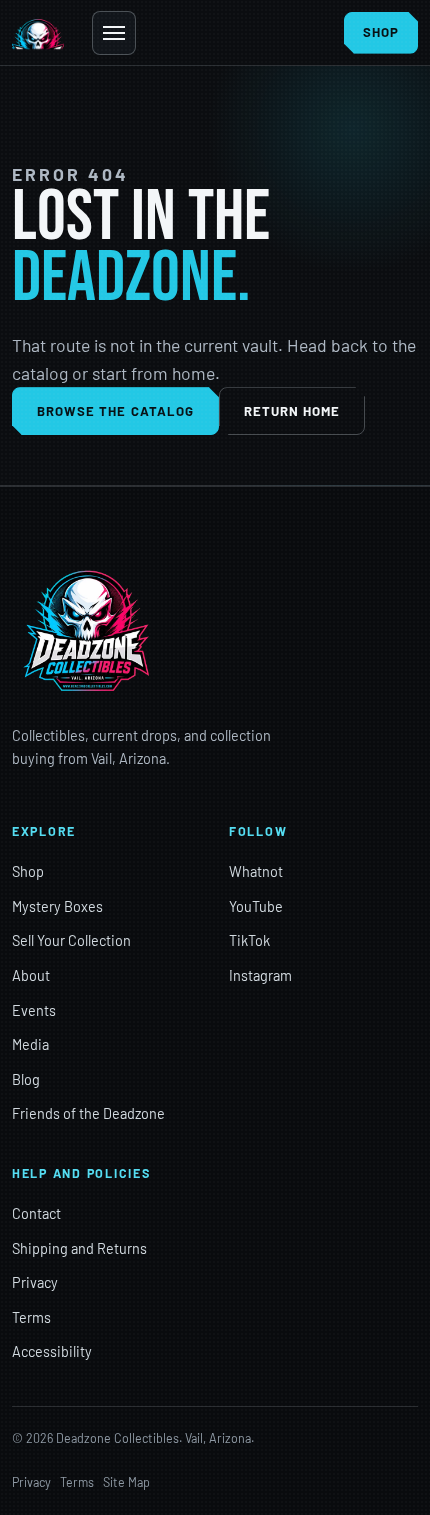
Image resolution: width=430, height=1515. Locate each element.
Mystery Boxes (57, 906)
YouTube (256, 906)
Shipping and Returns (79, 1248)
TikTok (249, 940)
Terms (31, 1317)
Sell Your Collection (71, 940)
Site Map (126, 1482)
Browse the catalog (115, 411)
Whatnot (256, 871)
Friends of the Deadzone (88, 1113)
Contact (36, 1213)
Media (30, 1044)
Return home (292, 411)
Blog (26, 1079)
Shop (28, 871)
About (31, 975)
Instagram (260, 975)
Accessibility (52, 1351)
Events (34, 1010)
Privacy (35, 1282)
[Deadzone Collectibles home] (38, 33)
